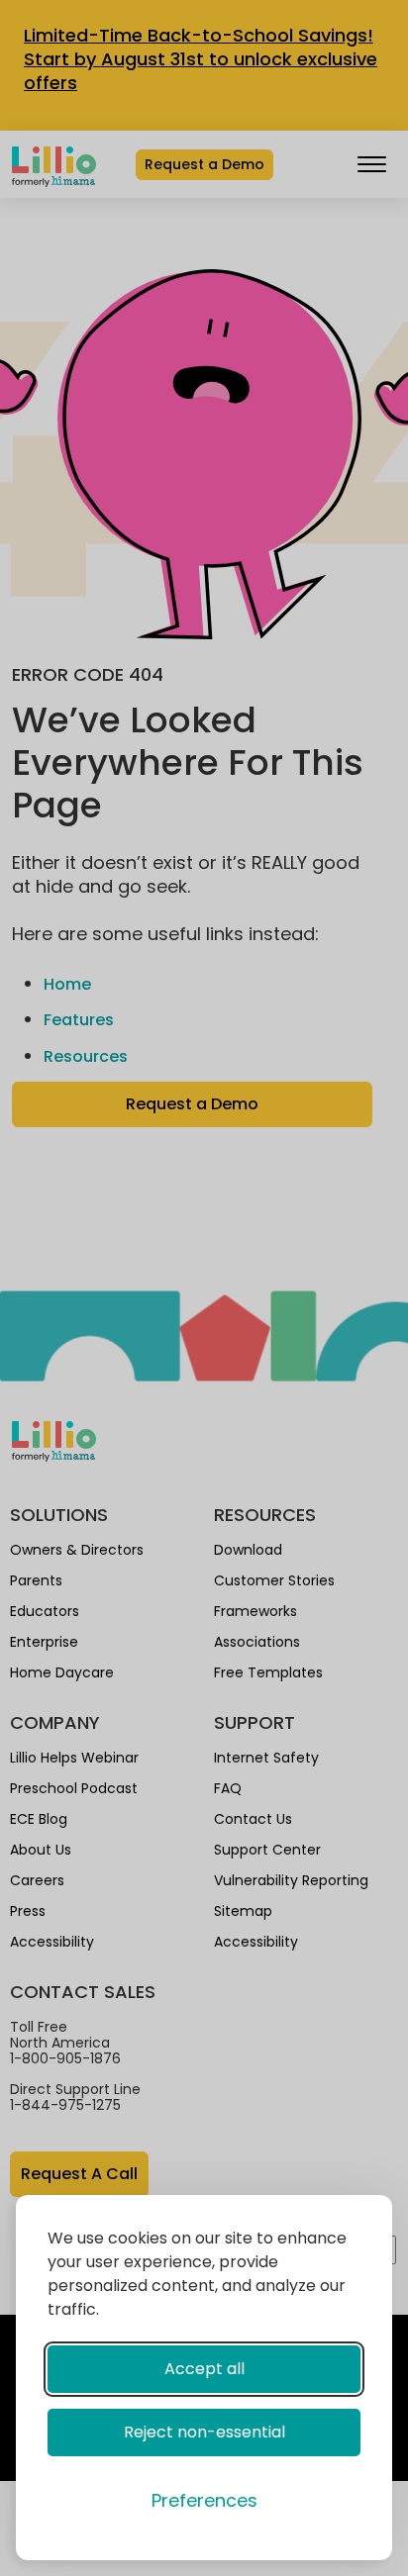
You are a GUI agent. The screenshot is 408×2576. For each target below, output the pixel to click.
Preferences (204, 2500)
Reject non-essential (204, 2432)
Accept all (204, 2369)
